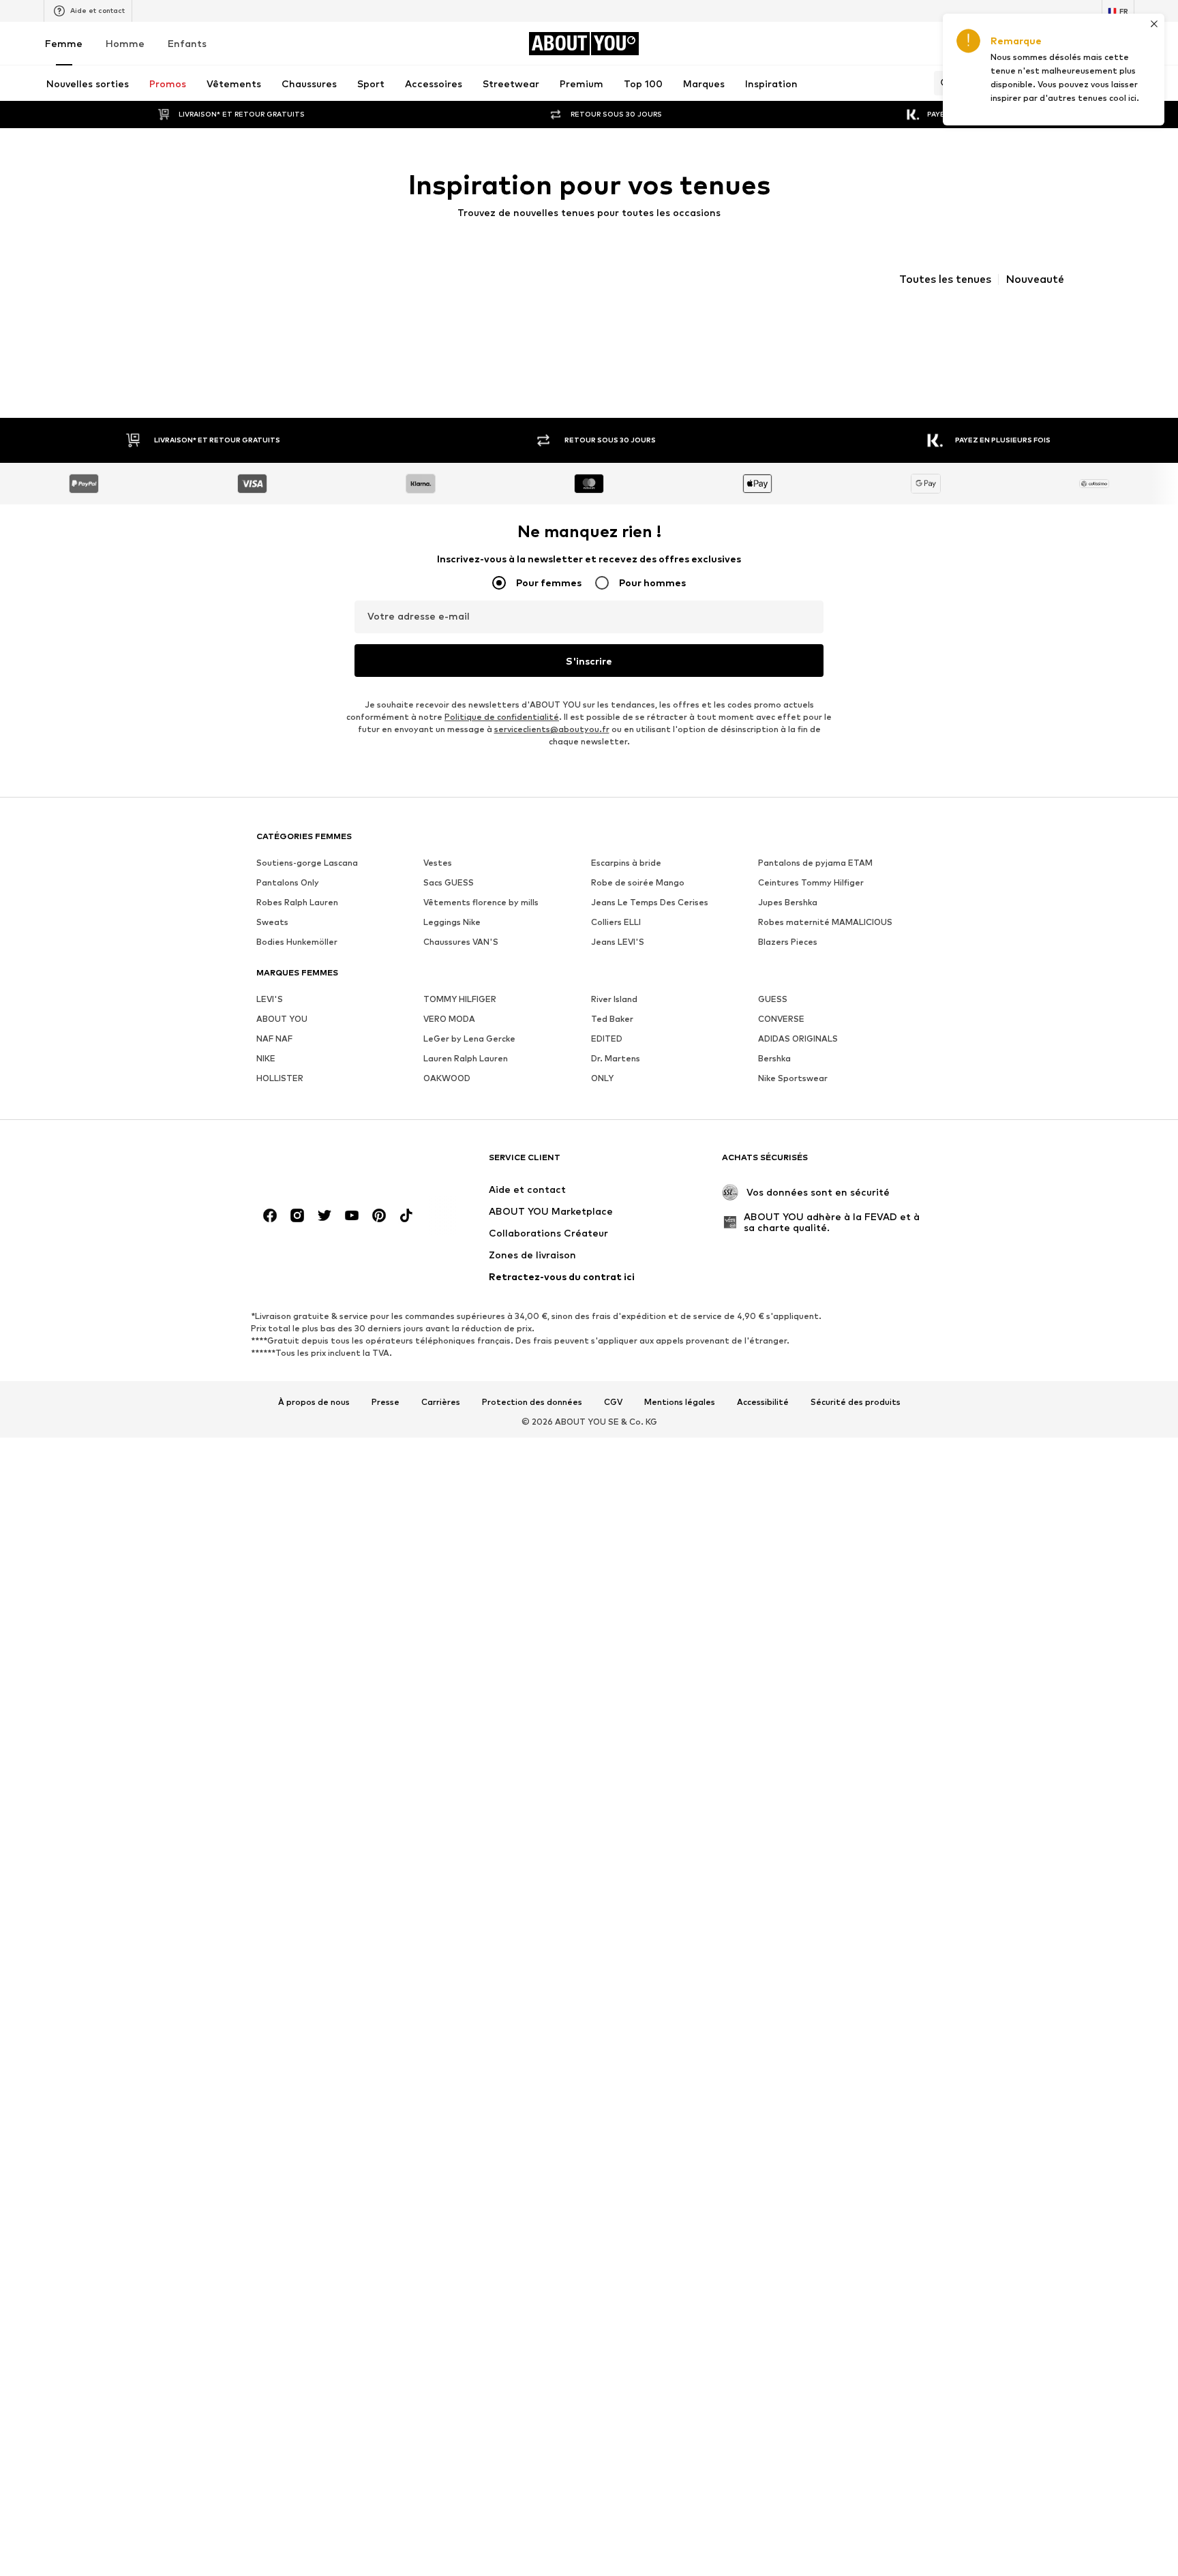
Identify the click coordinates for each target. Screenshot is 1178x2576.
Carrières (441, 1425)
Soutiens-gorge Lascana (307, 885)
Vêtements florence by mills (481, 925)
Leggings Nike (452, 944)
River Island (614, 1021)
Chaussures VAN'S (461, 964)
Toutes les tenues (945, 279)
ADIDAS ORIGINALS (798, 1061)
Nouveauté (1035, 279)
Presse (386, 1425)
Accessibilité (763, 1425)
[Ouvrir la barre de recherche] (942, 83)
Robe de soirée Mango (638, 905)
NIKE (266, 1081)
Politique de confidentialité (502, 739)
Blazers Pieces (788, 964)
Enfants (187, 43)
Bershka (774, 1081)
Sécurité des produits (856, 1425)
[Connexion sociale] (270, 1238)
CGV (613, 1425)
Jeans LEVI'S (618, 964)
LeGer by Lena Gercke (469, 1061)
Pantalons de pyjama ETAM (815, 885)
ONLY (602, 1101)
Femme (64, 43)
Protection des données (532, 1425)
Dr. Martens (616, 1081)
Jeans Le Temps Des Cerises (650, 925)
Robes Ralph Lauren (297, 925)
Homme (125, 43)
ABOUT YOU (282, 1041)
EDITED (607, 1061)
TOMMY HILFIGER (460, 1021)
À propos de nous (314, 1425)
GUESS (773, 1021)
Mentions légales (680, 1425)
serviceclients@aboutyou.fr (552, 752)
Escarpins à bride (626, 885)
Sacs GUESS (449, 905)
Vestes (438, 885)
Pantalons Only (288, 905)
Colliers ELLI (616, 944)
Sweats (272, 944)
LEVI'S (270, 1021)
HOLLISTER (280, 1101)
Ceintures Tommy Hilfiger (811, 905)
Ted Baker (612, 1041)
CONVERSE (781, 1041)
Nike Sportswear (793, 1101)
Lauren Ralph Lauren (466, 1081)
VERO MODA (449, 1041)
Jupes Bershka (788, 925)
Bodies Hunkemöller (297, 964)
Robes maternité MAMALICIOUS (825, 944)
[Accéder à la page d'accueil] (331, 1186)
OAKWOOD (447, 1101)
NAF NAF (274, 1061)
